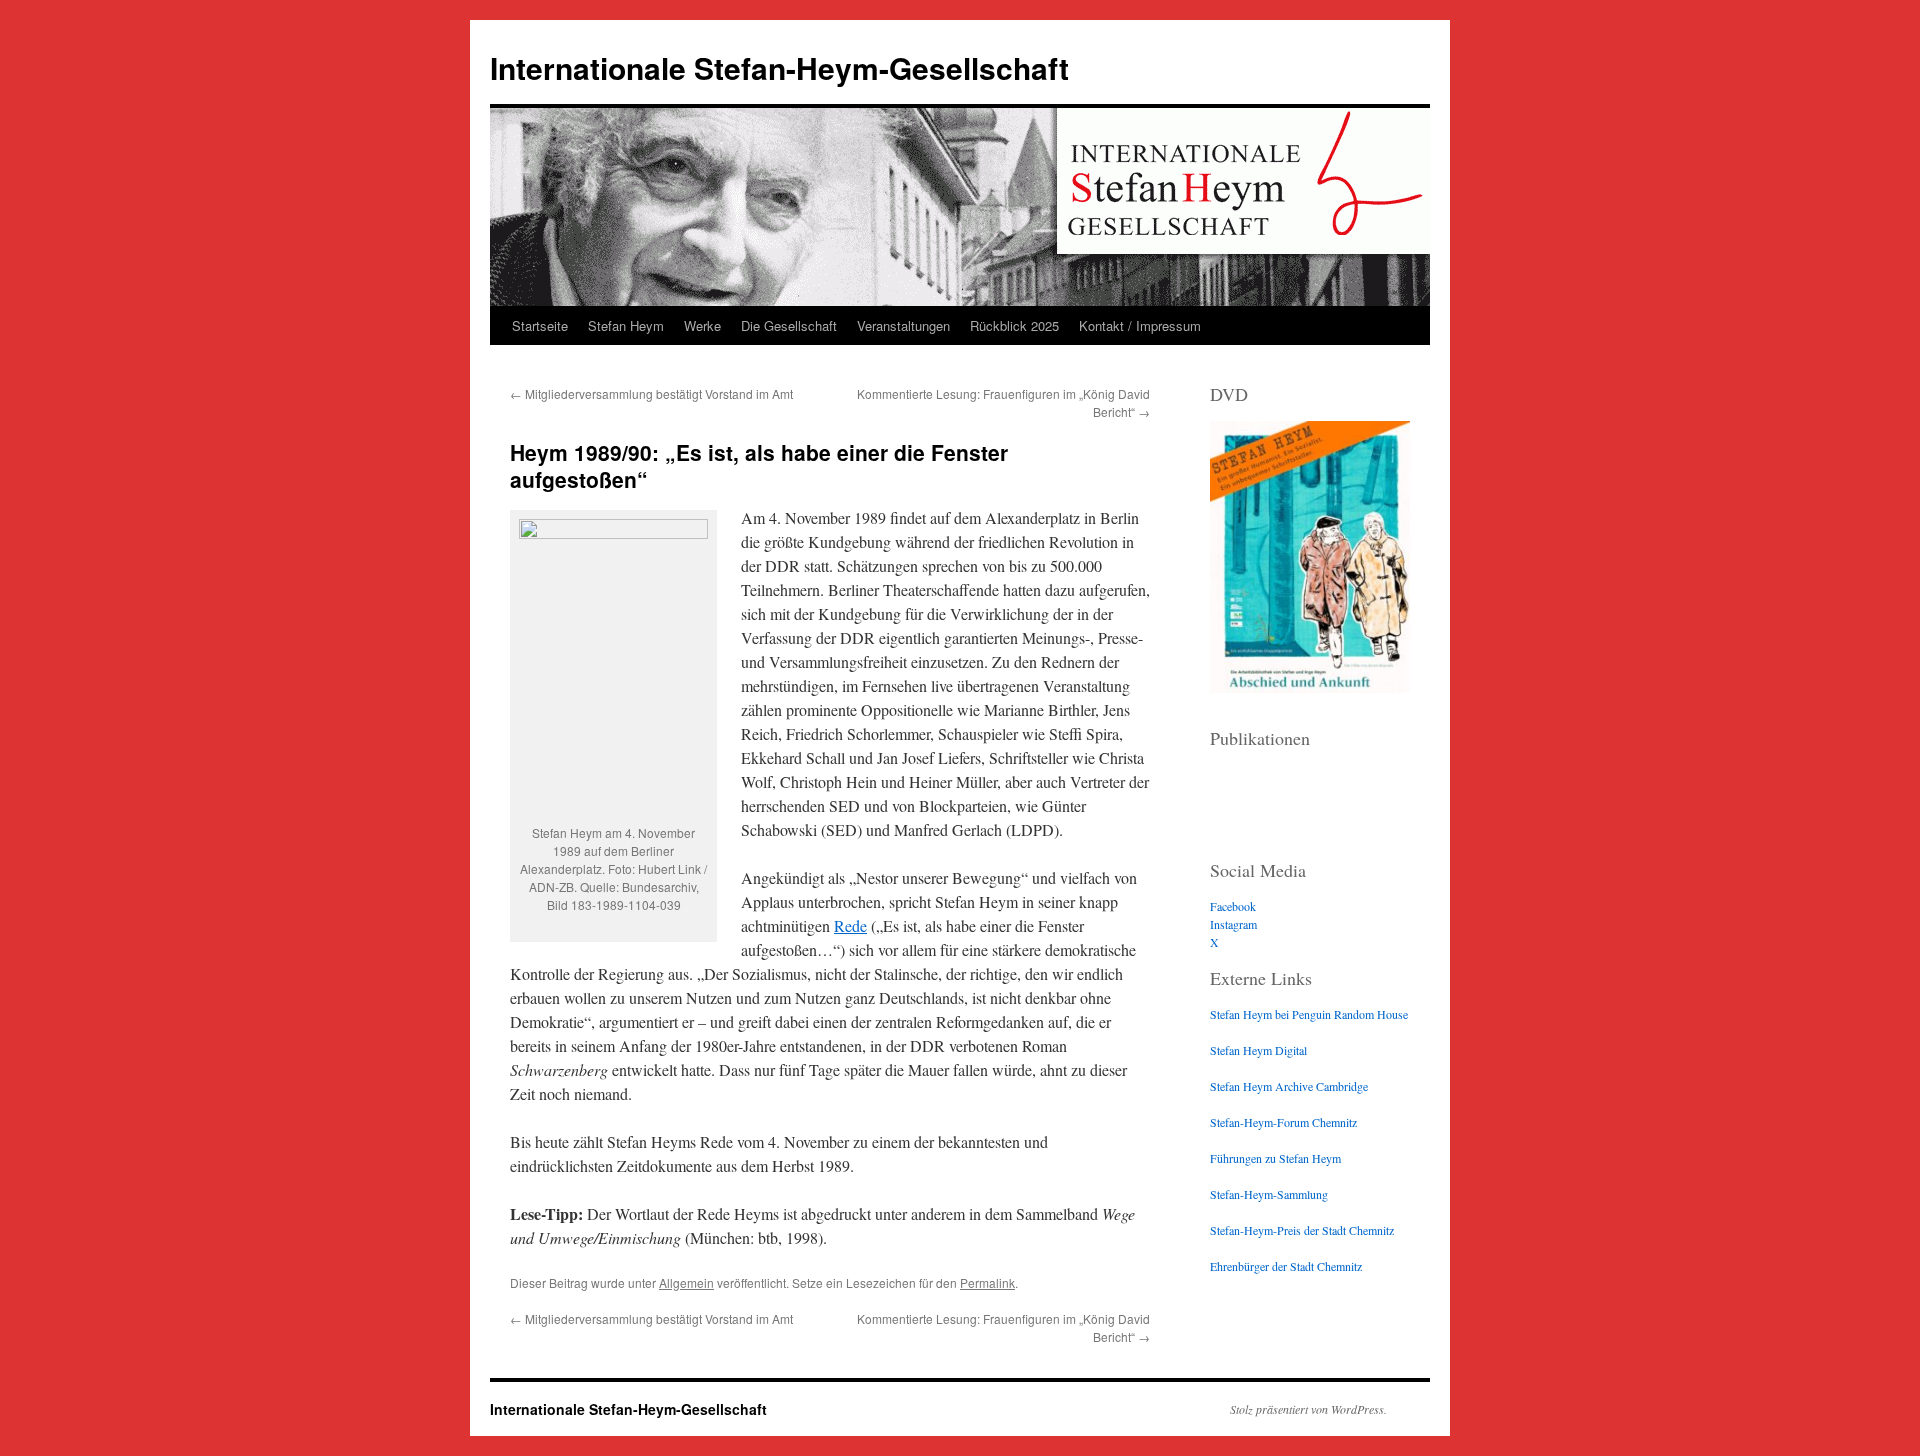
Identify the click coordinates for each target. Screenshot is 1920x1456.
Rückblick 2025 (1014, 325)
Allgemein (686, 1282)
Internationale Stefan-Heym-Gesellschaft (779, 67)
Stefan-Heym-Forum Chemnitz (1283, 1122)
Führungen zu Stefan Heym (1275, 1158)
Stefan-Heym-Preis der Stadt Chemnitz (1302, 1230)
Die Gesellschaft (789, 325)
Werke (702, 325)
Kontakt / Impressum (1140, 325)
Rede (850, 925)
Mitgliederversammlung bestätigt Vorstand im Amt (651, 393)
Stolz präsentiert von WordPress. (1308, 1409)
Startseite (540, 325)
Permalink (987, 1282)
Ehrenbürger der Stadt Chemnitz (1286, 1266)
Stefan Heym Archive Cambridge (1289, 1086)
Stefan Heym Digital (1258, 1050)
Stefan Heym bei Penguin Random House (1309, 1014)
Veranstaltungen (903, 325)
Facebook (1233, 906)
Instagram (1233, 924)
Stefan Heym (626, 325)
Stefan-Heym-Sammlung (1269, 1194)
